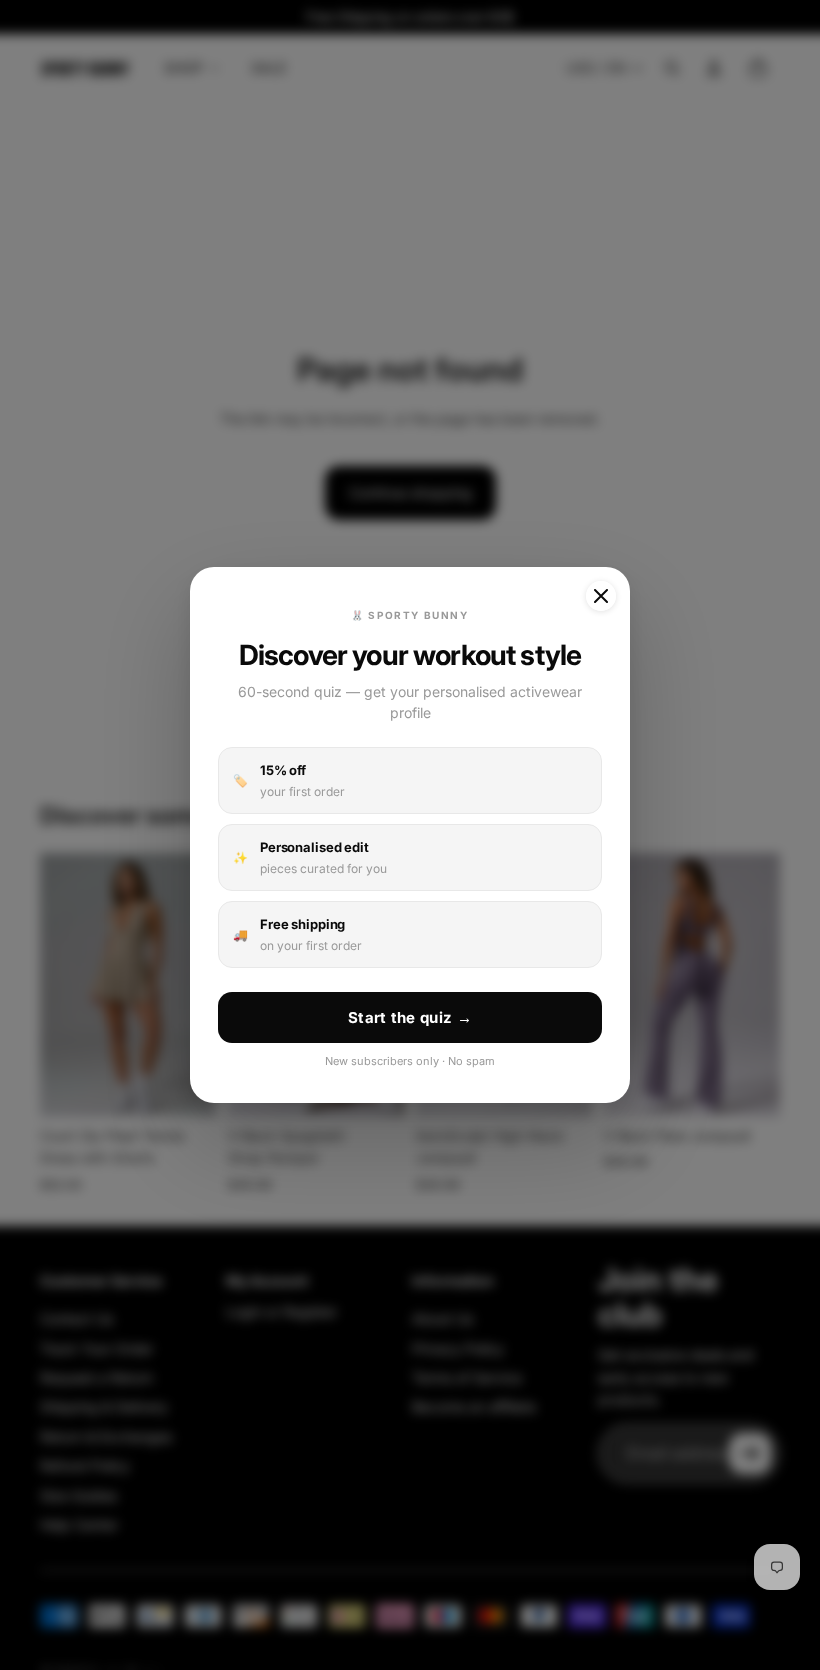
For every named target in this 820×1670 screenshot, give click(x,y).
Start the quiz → (410, 1017)
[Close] (601, 596)
